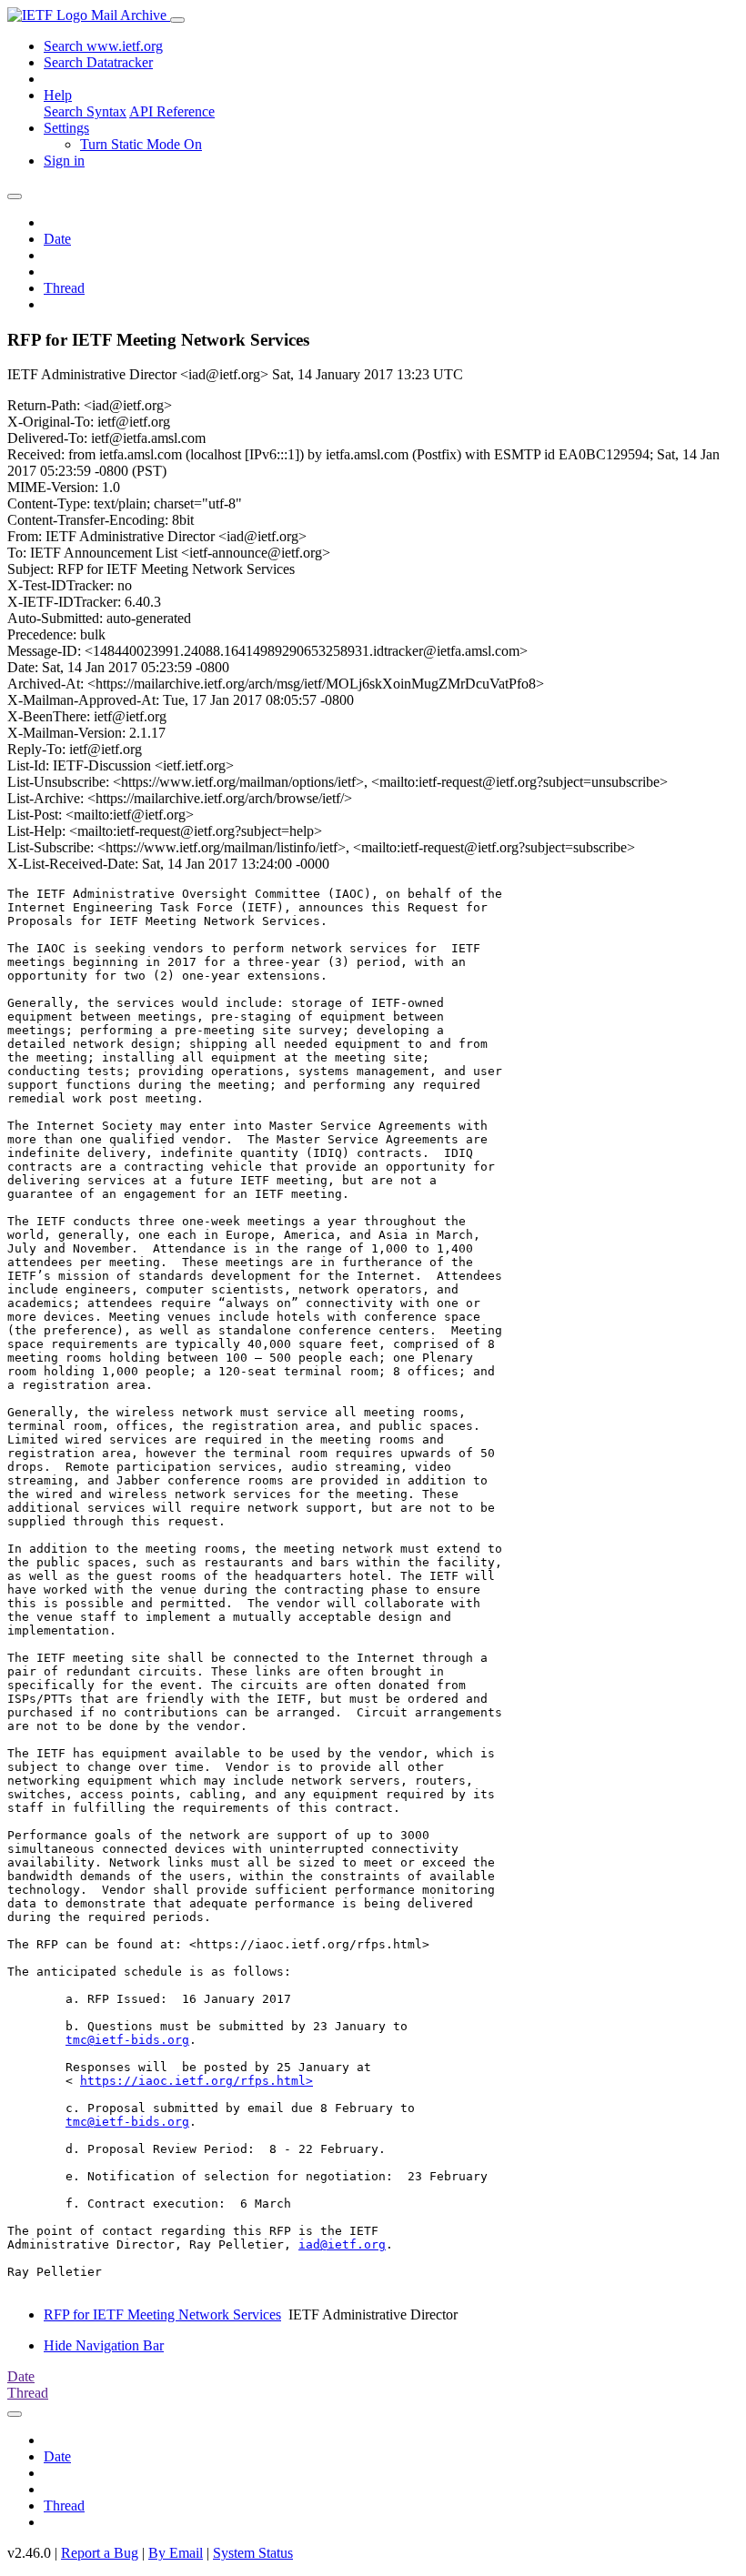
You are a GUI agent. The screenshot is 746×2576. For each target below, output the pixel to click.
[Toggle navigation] (177, 20)
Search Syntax (85, 111)
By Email (176, 2553)
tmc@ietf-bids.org (127, 2040)
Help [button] (58, 95)
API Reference (172, 111)
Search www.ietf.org (103, 46)
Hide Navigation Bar (104, 2345)
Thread (64, 288)
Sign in (64, 161)
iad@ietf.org (342, 2244)
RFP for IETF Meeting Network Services (162, 2314)
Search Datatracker (98, 62)
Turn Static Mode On (141, 144)
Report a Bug (100, 2553)
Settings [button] (66, 128)
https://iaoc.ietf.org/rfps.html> (197, 2081)
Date (57, 239)
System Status (253, 2553)
